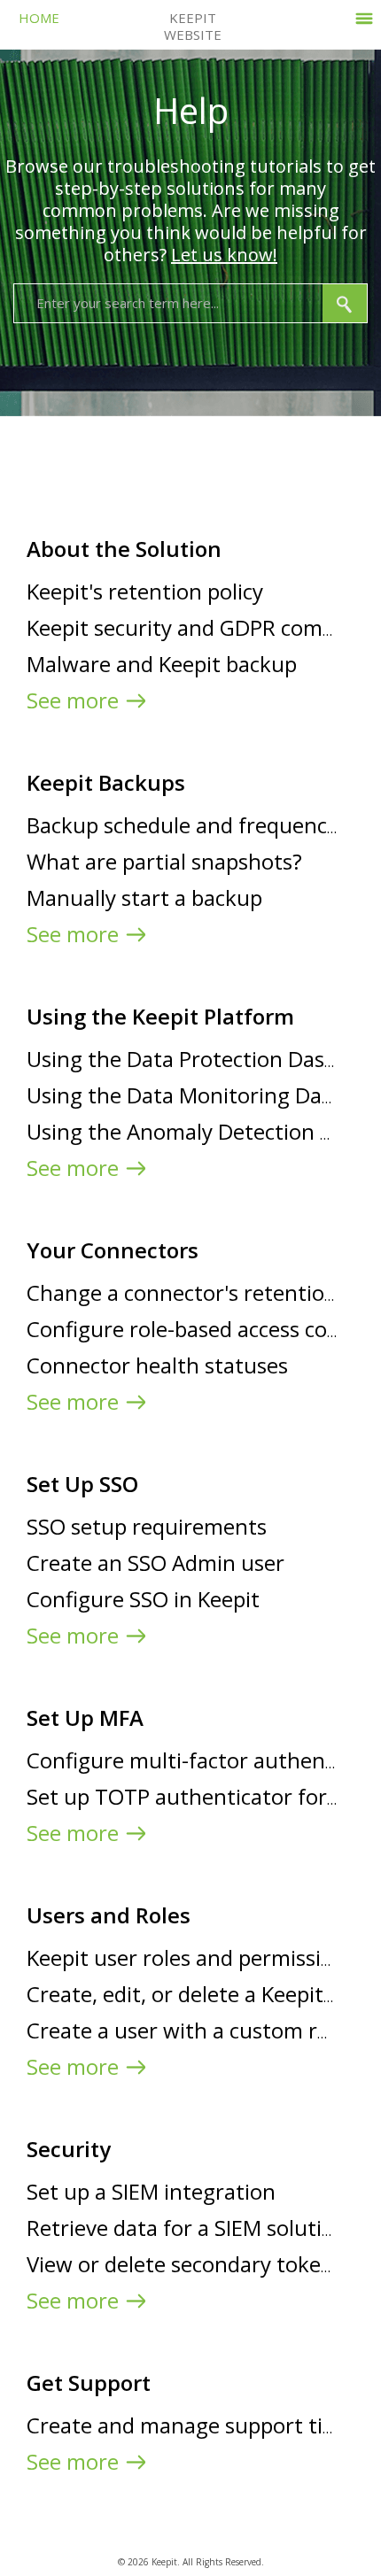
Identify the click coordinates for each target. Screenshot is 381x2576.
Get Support (89, 2383)
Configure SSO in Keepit (143, 1599)
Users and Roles (109, 1915)
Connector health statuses (157, 1365)
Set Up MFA (85, 1717)
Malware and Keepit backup (162, 664)
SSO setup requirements (147, 1526)
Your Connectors (113, 1250)
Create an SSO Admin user (156, 1563)
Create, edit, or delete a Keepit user (199, 1994)
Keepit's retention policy (145, 591)
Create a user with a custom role (187, 2030)
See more (73, 700)
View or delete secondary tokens (185, 2264)
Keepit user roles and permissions (191, 1957)
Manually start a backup (144, 897)
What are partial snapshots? (164, 861)
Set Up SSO (82, 1484)
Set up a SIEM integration (151, 2191)
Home (39, 18)
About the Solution (124, 549)
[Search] (345, 303)
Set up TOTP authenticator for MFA (201, 1796)
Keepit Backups (106, 782)
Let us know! (224, 255)
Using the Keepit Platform (160, 1016)
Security (69, 2149)
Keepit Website (193, 26)
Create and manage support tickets (200, 2425)
